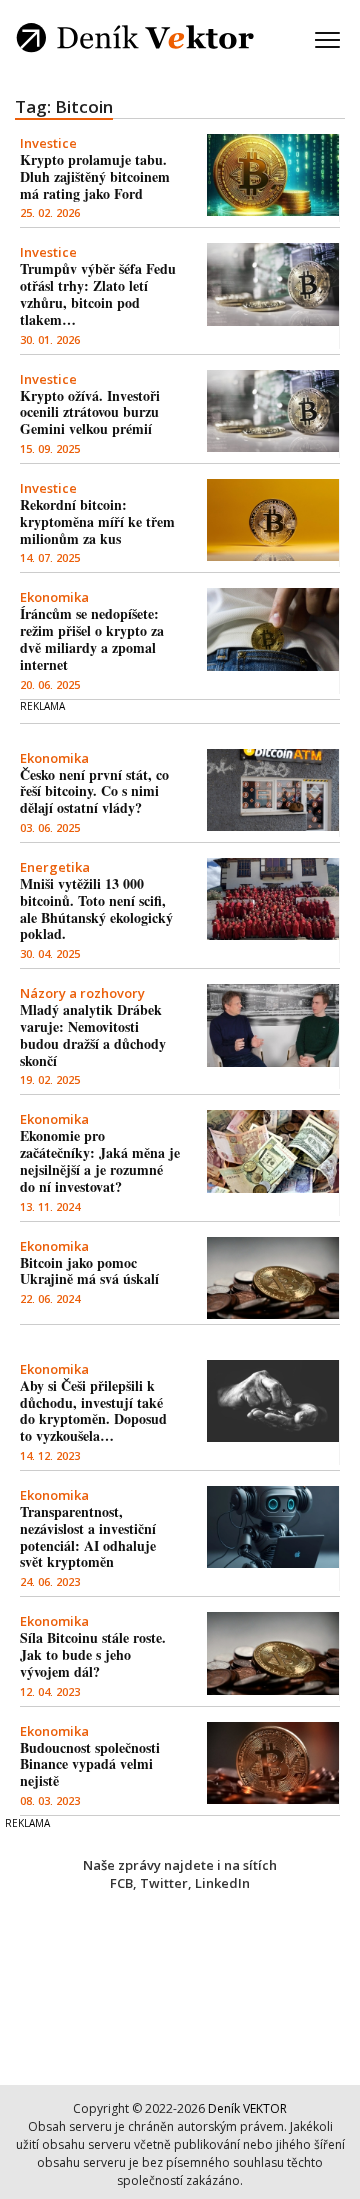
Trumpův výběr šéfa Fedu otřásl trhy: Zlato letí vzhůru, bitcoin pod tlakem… (98, 293)
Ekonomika (54, 597)
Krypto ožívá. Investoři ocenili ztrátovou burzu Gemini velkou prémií (90, 412)
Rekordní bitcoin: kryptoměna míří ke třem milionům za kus (97, 521)
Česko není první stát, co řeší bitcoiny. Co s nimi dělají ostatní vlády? (94, 791)
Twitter (164, 1883)
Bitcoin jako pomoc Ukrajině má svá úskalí (89, 1271)
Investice (48, 143)
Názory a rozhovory (82, 993)
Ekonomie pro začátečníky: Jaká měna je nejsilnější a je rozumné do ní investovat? (100, 1160)
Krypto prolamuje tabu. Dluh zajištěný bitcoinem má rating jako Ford (95, 176)
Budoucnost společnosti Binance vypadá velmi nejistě (90, 1764)
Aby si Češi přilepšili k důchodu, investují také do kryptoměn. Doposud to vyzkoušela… (93, 1410)
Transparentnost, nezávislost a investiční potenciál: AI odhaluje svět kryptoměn (88, 1536)
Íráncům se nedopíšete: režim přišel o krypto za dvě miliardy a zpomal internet (92, 638)
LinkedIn (222, 1883)
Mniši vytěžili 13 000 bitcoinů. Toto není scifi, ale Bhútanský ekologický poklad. (96, 908)
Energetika (55, 867)
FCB (121, 1883)
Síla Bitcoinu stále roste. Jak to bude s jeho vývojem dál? (93, 1654)
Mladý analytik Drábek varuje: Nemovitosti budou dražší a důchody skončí (93, 1034)
